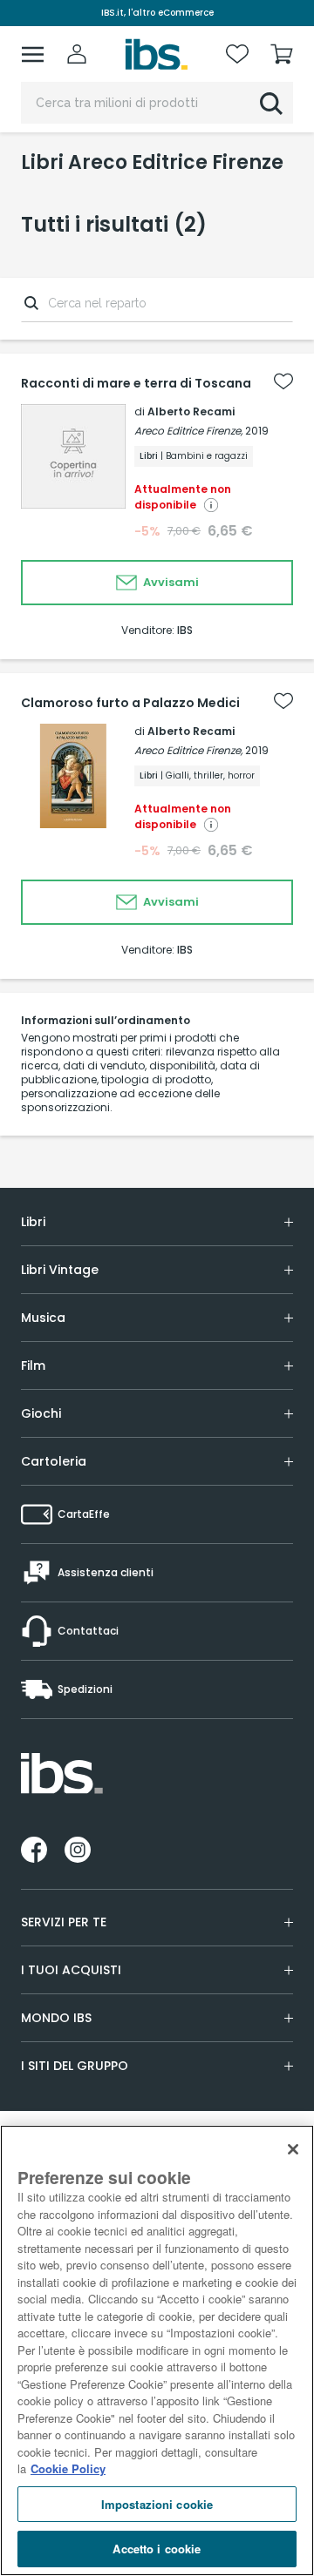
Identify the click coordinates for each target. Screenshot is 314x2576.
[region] (157, 2350)
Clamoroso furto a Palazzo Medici (130, 703)
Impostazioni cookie (157, 2504)
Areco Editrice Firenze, (188, 431)
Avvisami (170, 582)
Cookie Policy (68, 2468)
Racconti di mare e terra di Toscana (136, 383)
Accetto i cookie (157, 2549)
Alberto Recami (191, 411)
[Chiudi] (293, 2149)
